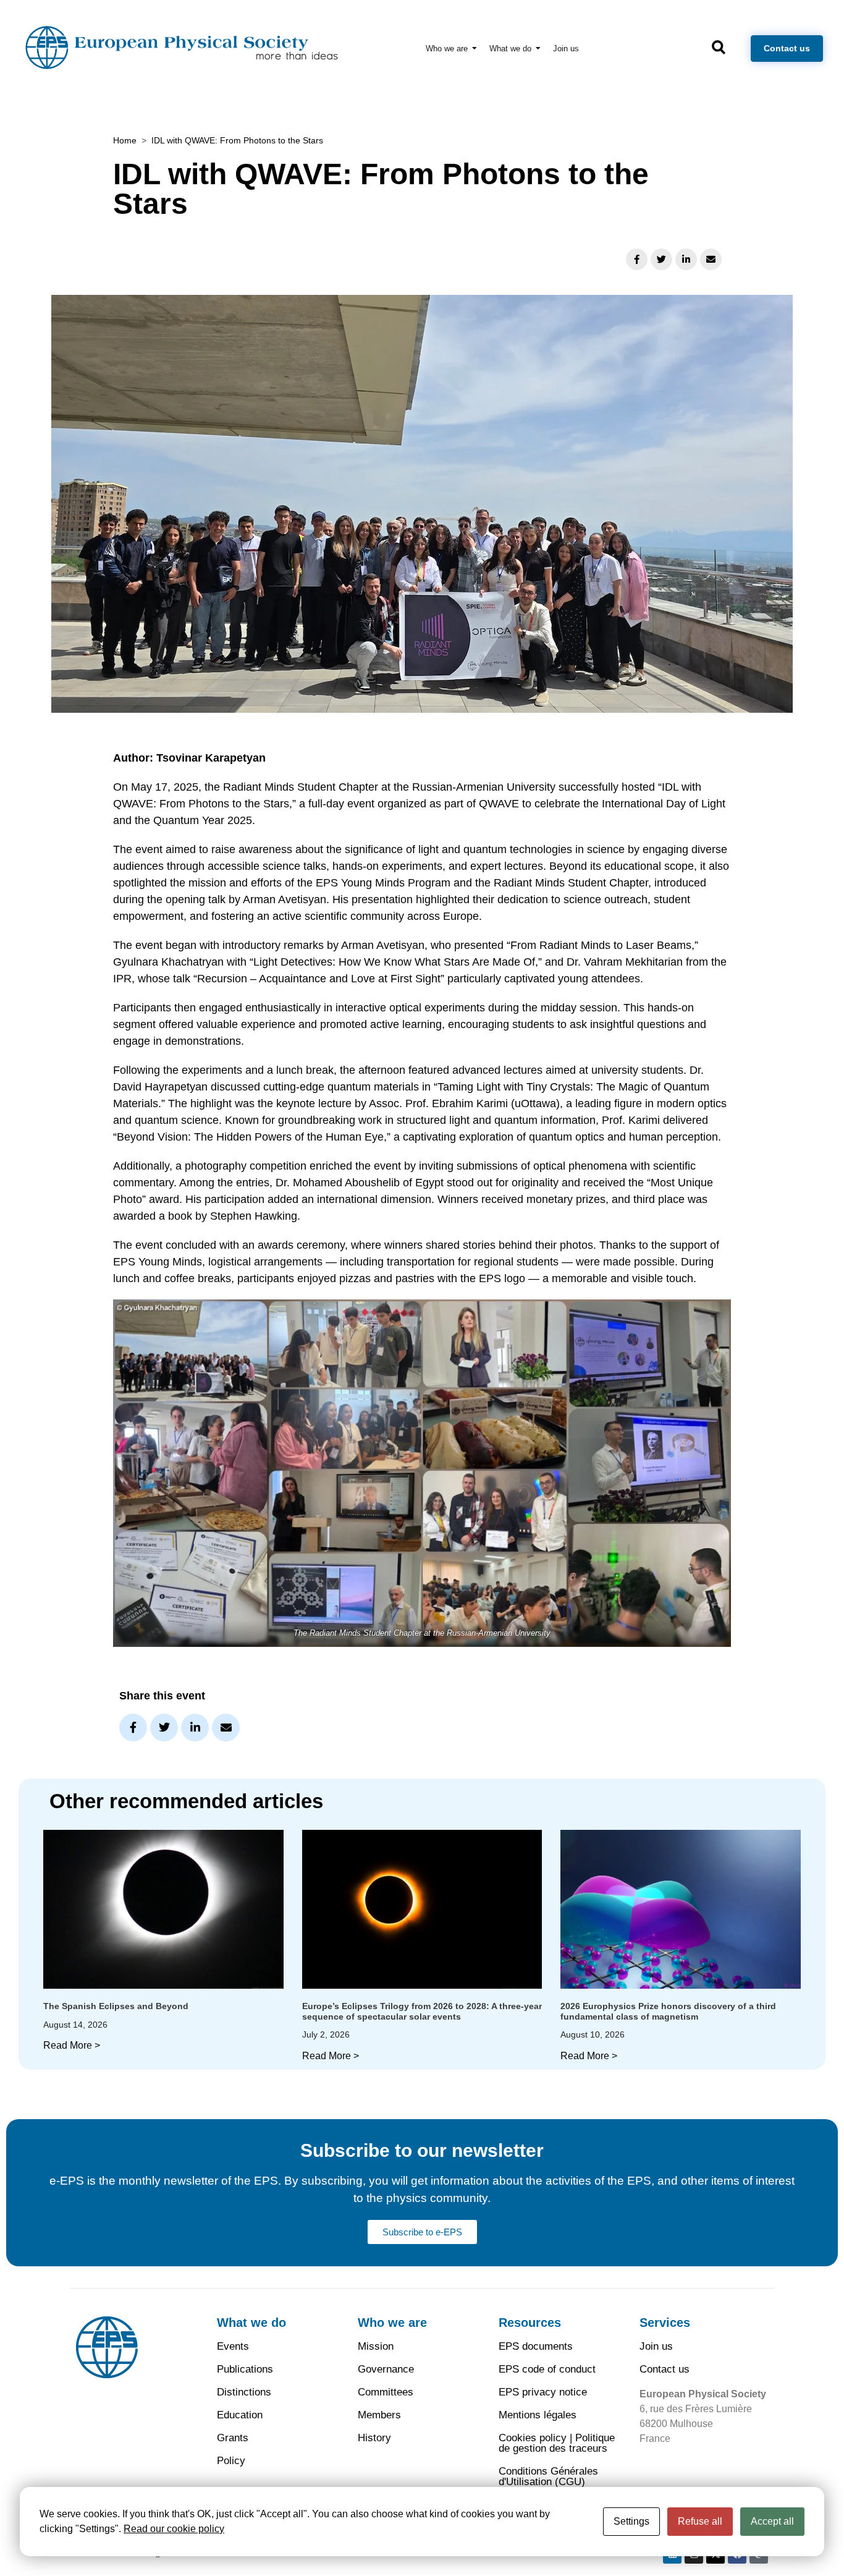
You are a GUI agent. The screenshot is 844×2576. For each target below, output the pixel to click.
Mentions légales (538, 2415)
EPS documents (536, 2346)
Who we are (392, 2323)
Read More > (72, 2045)
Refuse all (700, 2521)
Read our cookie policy (174, 2529)
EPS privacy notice (543, 2392)
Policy (231, 2461)
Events (233, 2346)
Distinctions (244, 2392)
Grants (233, 2438)
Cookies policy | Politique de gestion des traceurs (557, 2443)
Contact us (665, 2369)
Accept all (772, 2521)
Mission (376, 2346)
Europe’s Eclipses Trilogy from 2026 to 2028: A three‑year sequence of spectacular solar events (422, 2011)
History (374, 2438)
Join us (656, 2346)
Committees (386, 2392)
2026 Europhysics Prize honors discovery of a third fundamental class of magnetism (668, 2011)
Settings (631, 2521)
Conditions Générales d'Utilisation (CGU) (548, 2476)
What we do (251, 2323)
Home (125, 140)
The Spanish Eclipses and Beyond (116, 2006)
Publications (245, 2369)
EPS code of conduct (547, 2369)
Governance (386, 2369)
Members (379, 2415)
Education (240, 2415)
